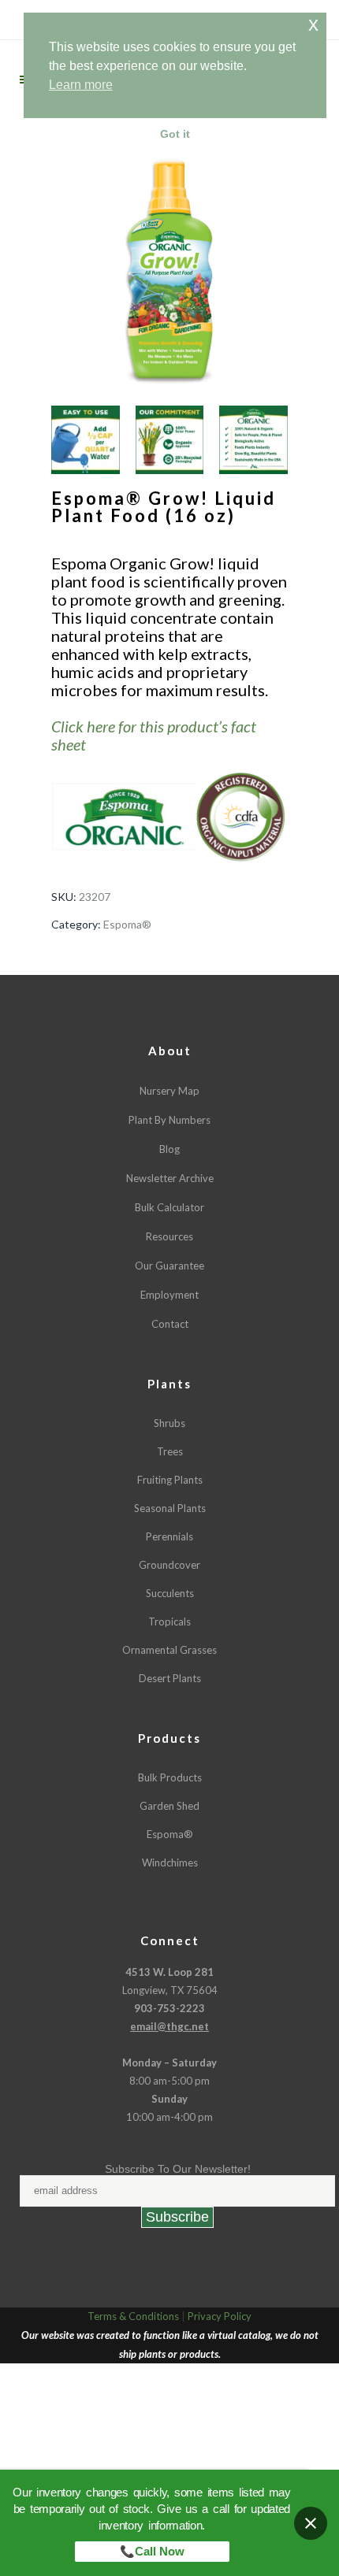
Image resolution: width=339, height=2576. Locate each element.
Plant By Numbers (169, 1120)
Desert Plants (170, 1678)
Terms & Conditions (133, 2316)
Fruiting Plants (170, 1480)
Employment (169, 1295)
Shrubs (169, 1423)
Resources (169, 1236)
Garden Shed (169, 1806)
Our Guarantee (169, 1266)
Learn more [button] (81, 85)
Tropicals (169, 1622)
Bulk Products (170, 1777)
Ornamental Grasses (169, 1650)
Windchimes (170, 1863)
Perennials (169, 1536)
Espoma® (127, 924)
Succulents (170, 1593)
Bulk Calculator (169, 1207)
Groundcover (169, 1565)
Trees (170, 1451)
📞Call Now (152, 2551)
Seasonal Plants (170, 1508)
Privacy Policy (220, 2316)
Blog (169, 1149)
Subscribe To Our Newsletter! (178, 2169)
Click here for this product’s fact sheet (154, 735)
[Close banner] (311, 2523)
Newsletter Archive (170, 1178)
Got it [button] (175, 134)
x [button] (313, 24)
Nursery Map (169, 1091)
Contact (170, 1324)
